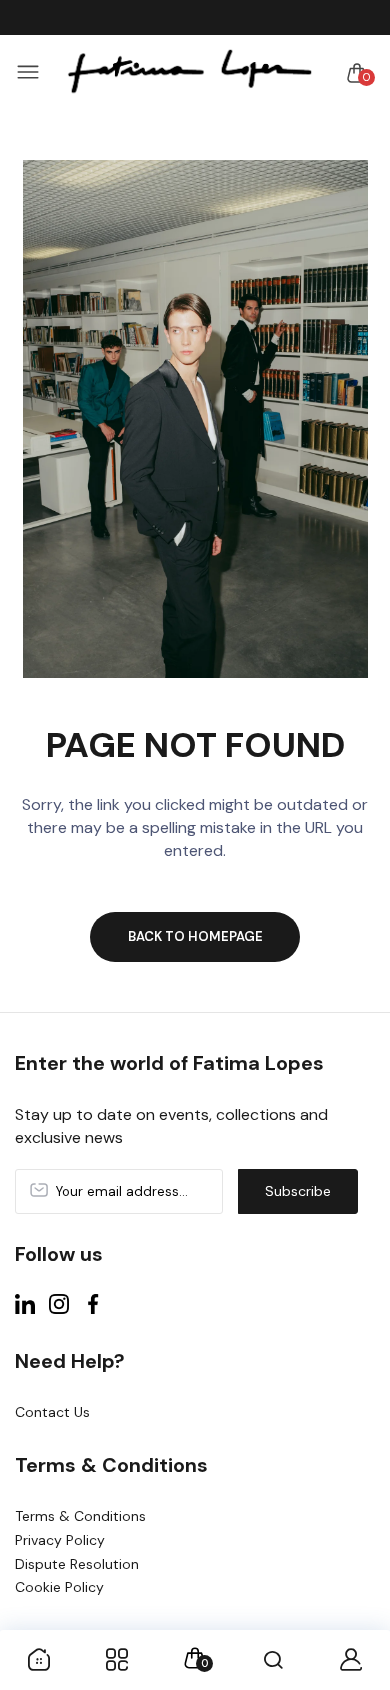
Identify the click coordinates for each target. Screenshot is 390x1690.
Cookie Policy (59, 1587)
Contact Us (52, 1412)
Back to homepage (195, 936)
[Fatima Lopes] (190, 73)
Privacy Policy (60, 1540)
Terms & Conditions (80, 1516)
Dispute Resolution (77, 1564)
